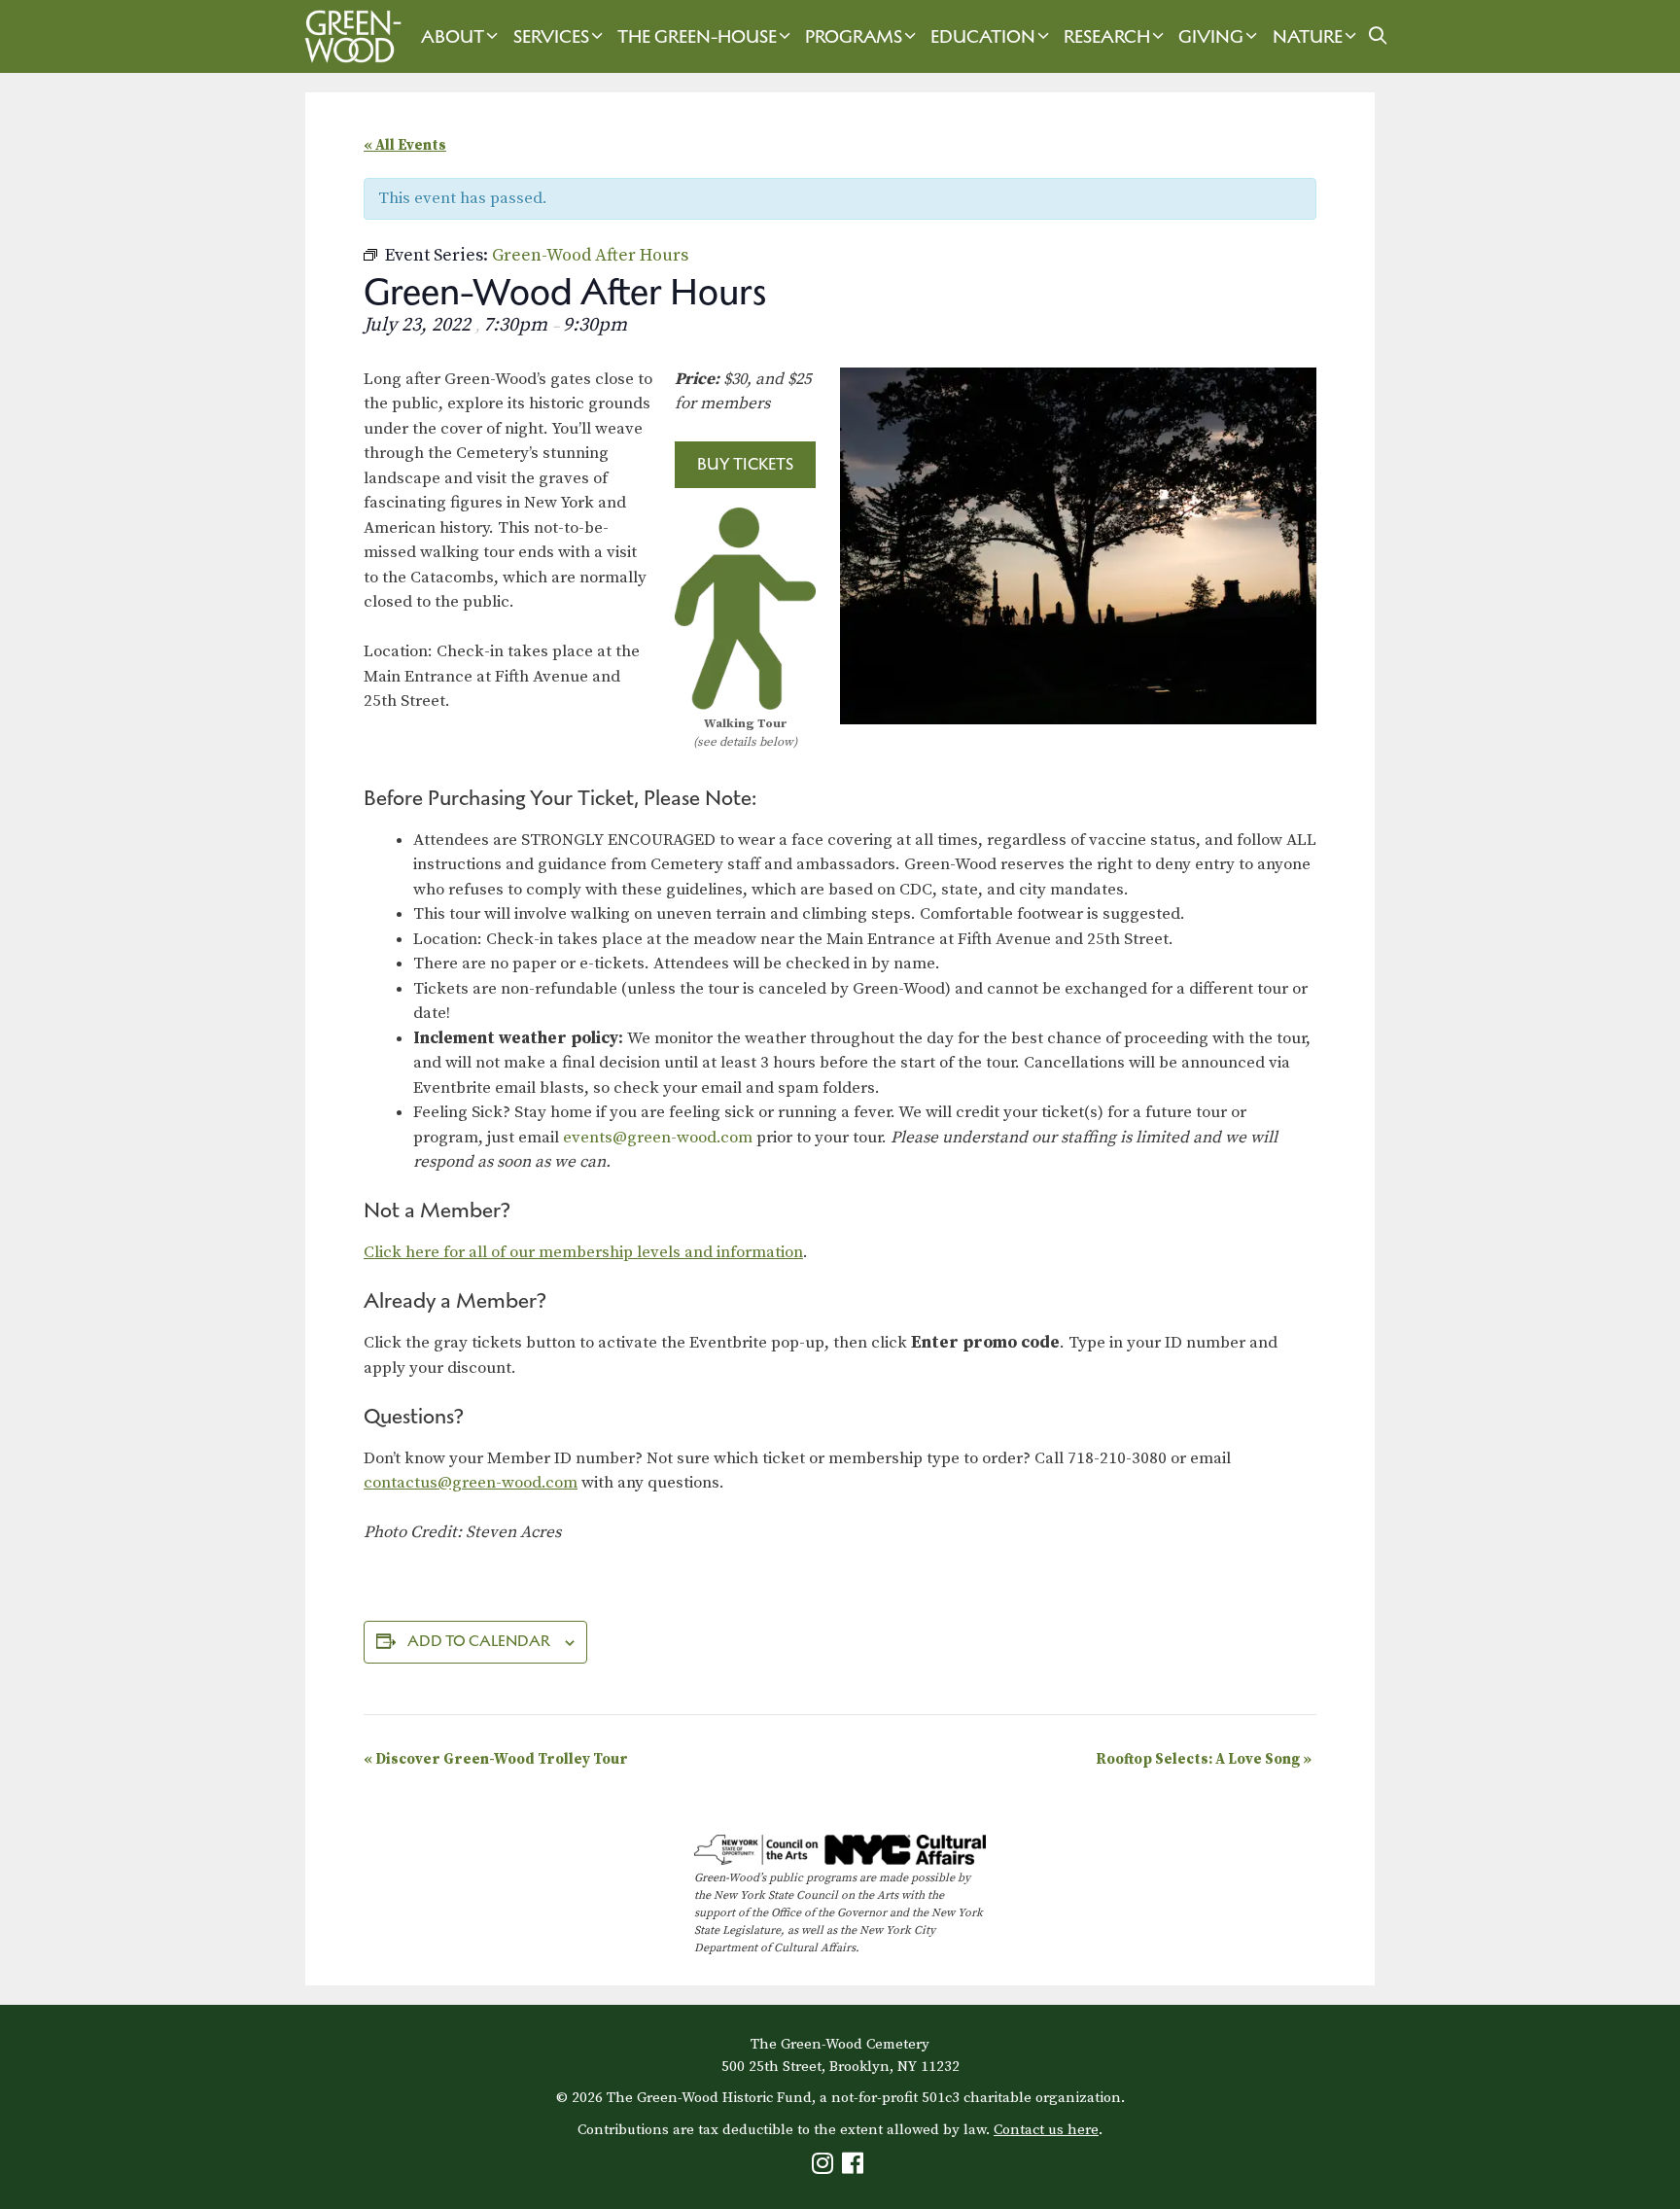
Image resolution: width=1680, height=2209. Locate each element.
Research (1107, 36)
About (453, 36)
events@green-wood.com (658, 1138)
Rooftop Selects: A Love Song (1204, 1759)
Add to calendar (479, 1641)
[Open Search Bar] (1378, 36)
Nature (1308, 36)
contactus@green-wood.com (471, 1483)
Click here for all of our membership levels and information (583, 1252)
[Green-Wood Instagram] (825, 2168)
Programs (854, 36)
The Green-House (697, 36)
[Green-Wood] (348, 36)
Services (551, 36)
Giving (1211, 36)
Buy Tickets (745, 464)
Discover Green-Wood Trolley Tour (496, 1759)
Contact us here (1046, 2130)
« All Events (405, 145)
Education (983, 36)
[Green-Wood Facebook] (855, 2168)
